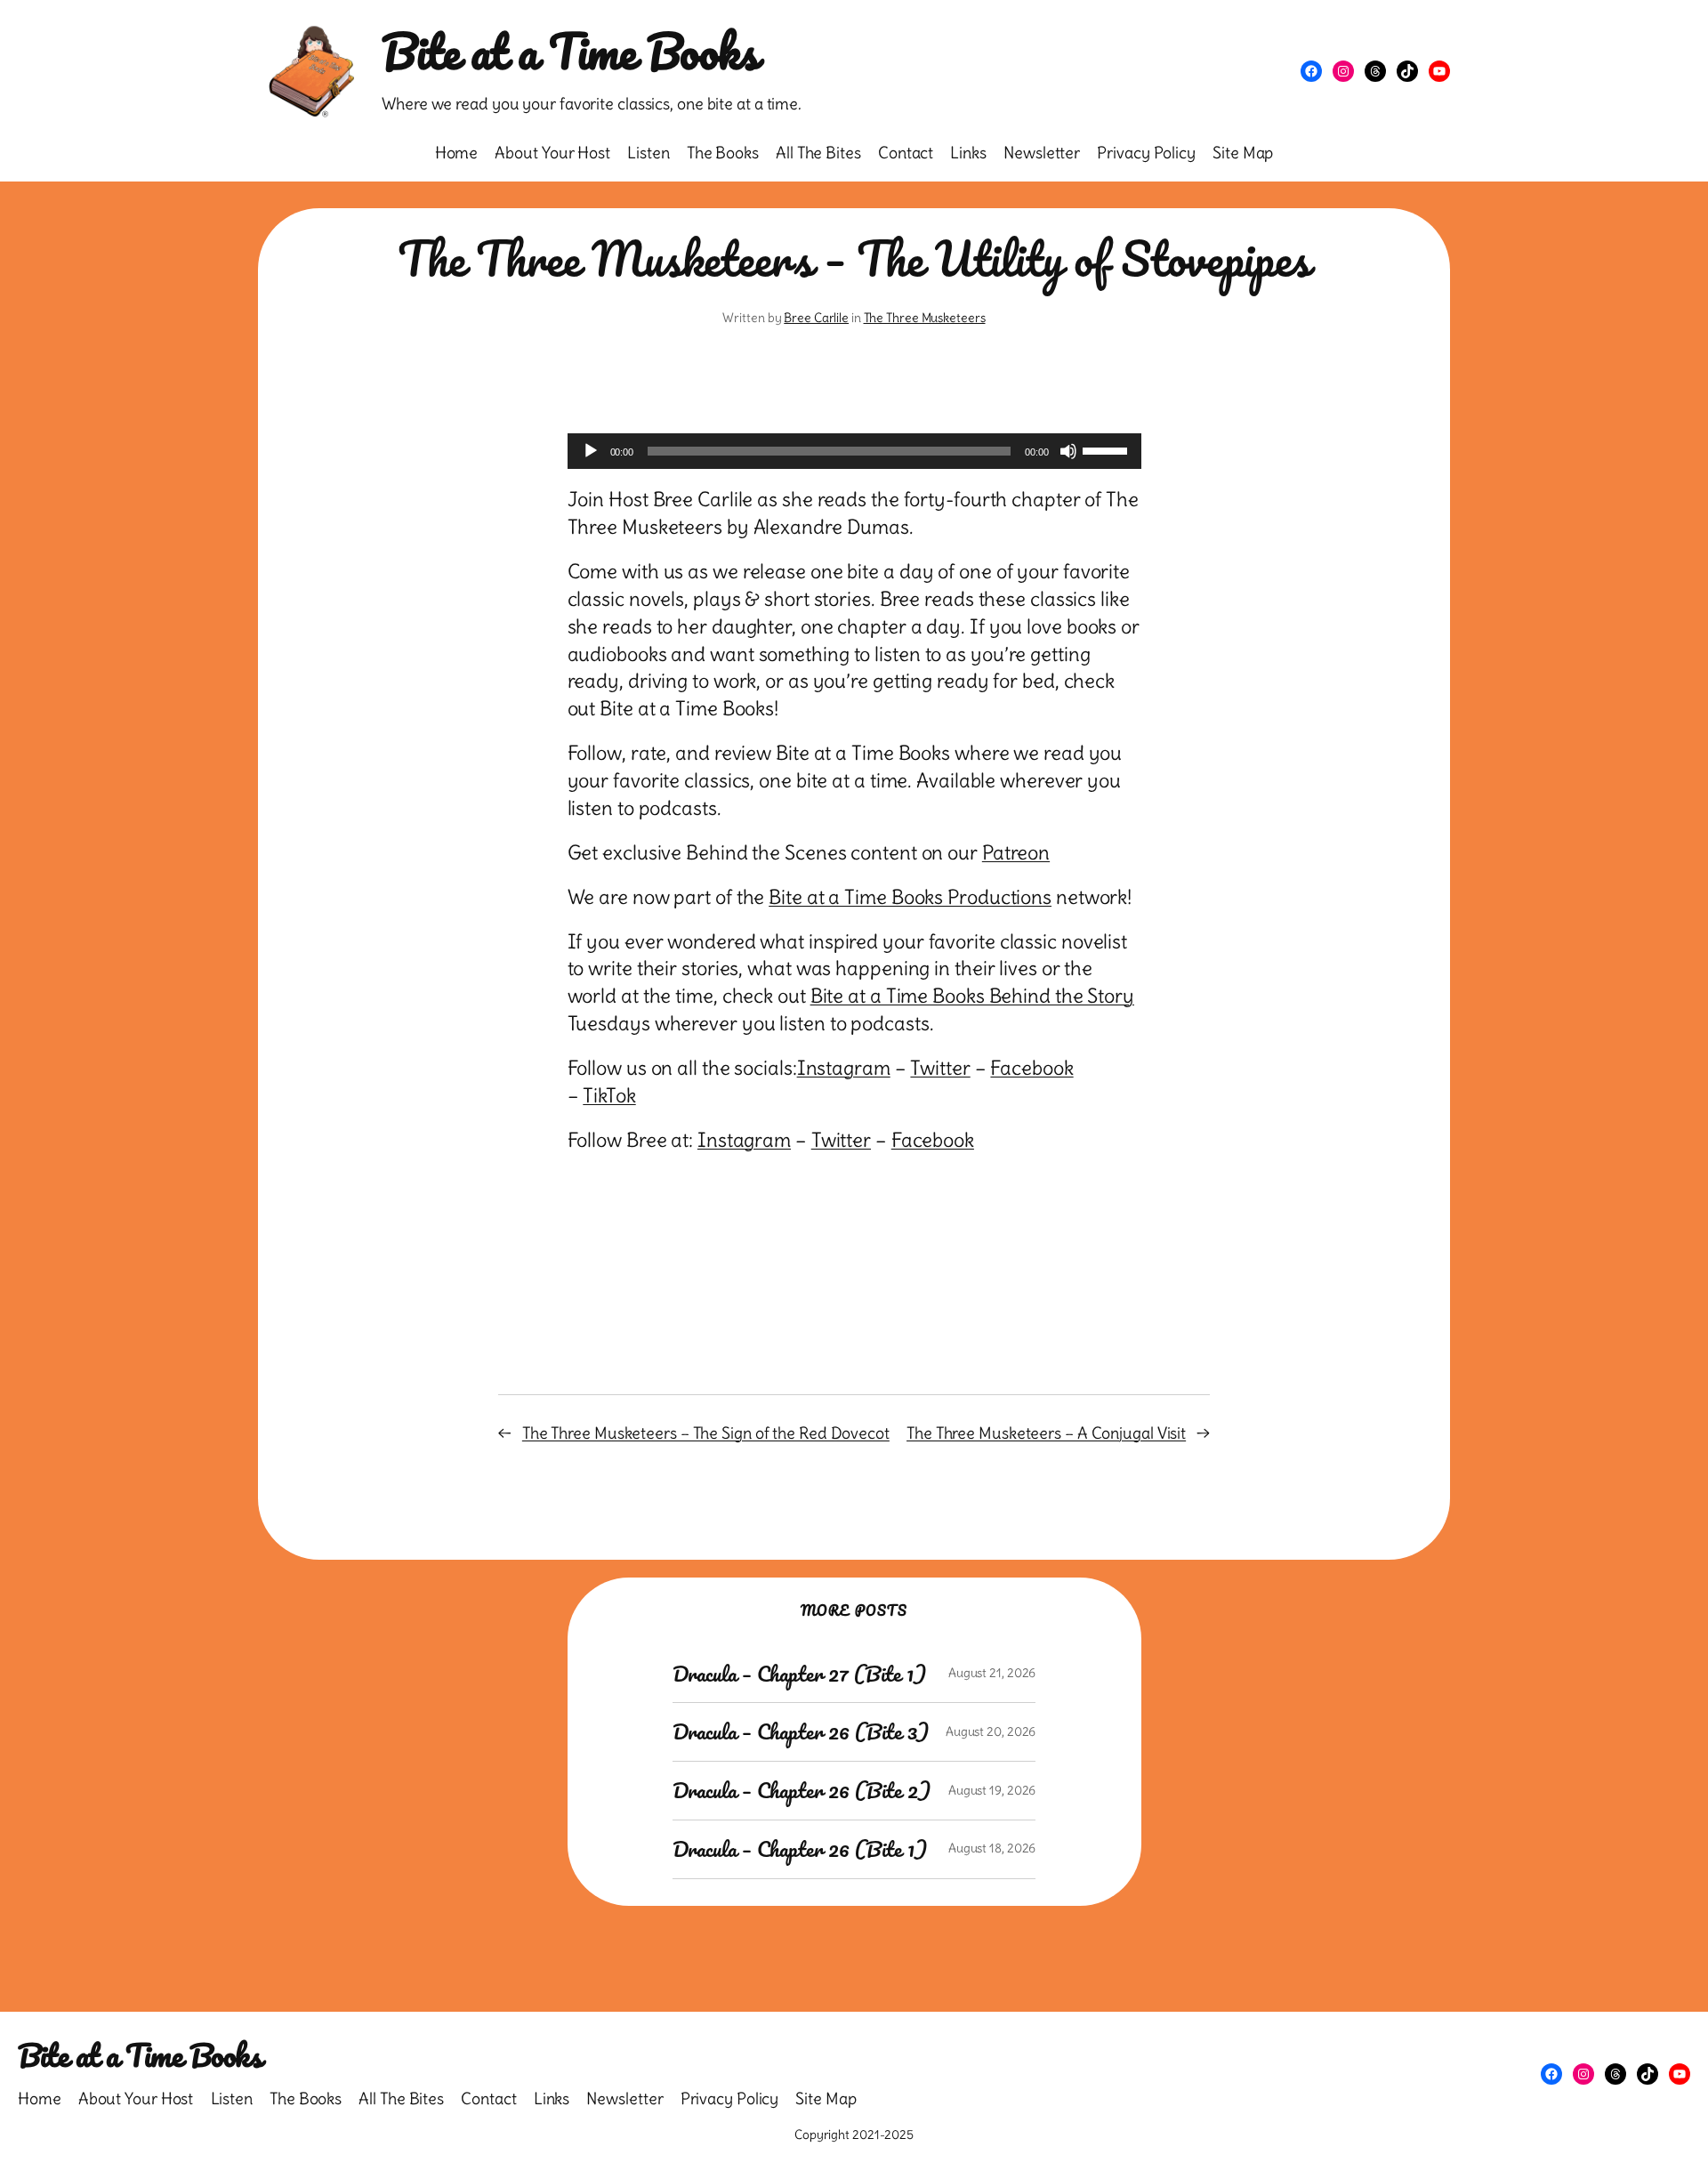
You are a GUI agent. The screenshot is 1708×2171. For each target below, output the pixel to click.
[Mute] (1068, 451)
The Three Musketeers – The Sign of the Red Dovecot (706, 1433)
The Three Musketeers (925, 318)
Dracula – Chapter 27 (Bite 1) (799, 1674)
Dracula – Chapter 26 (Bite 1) (800, 1849)
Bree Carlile (816, 318)
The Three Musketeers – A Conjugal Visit (1046, 1433)
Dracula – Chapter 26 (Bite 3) (801, 1732)
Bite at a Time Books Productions (910, 897)
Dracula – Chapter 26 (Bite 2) (802, 1791)
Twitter (940, 1068)
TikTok (609, 1095)
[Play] (591, 451)
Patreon (1016, 852)
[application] (854, 451)
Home (457, 153)
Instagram (844, 1068)
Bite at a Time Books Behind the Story (972, 996)
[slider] (1108, 449)
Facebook (1031, 1068)
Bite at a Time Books (570, 51)
